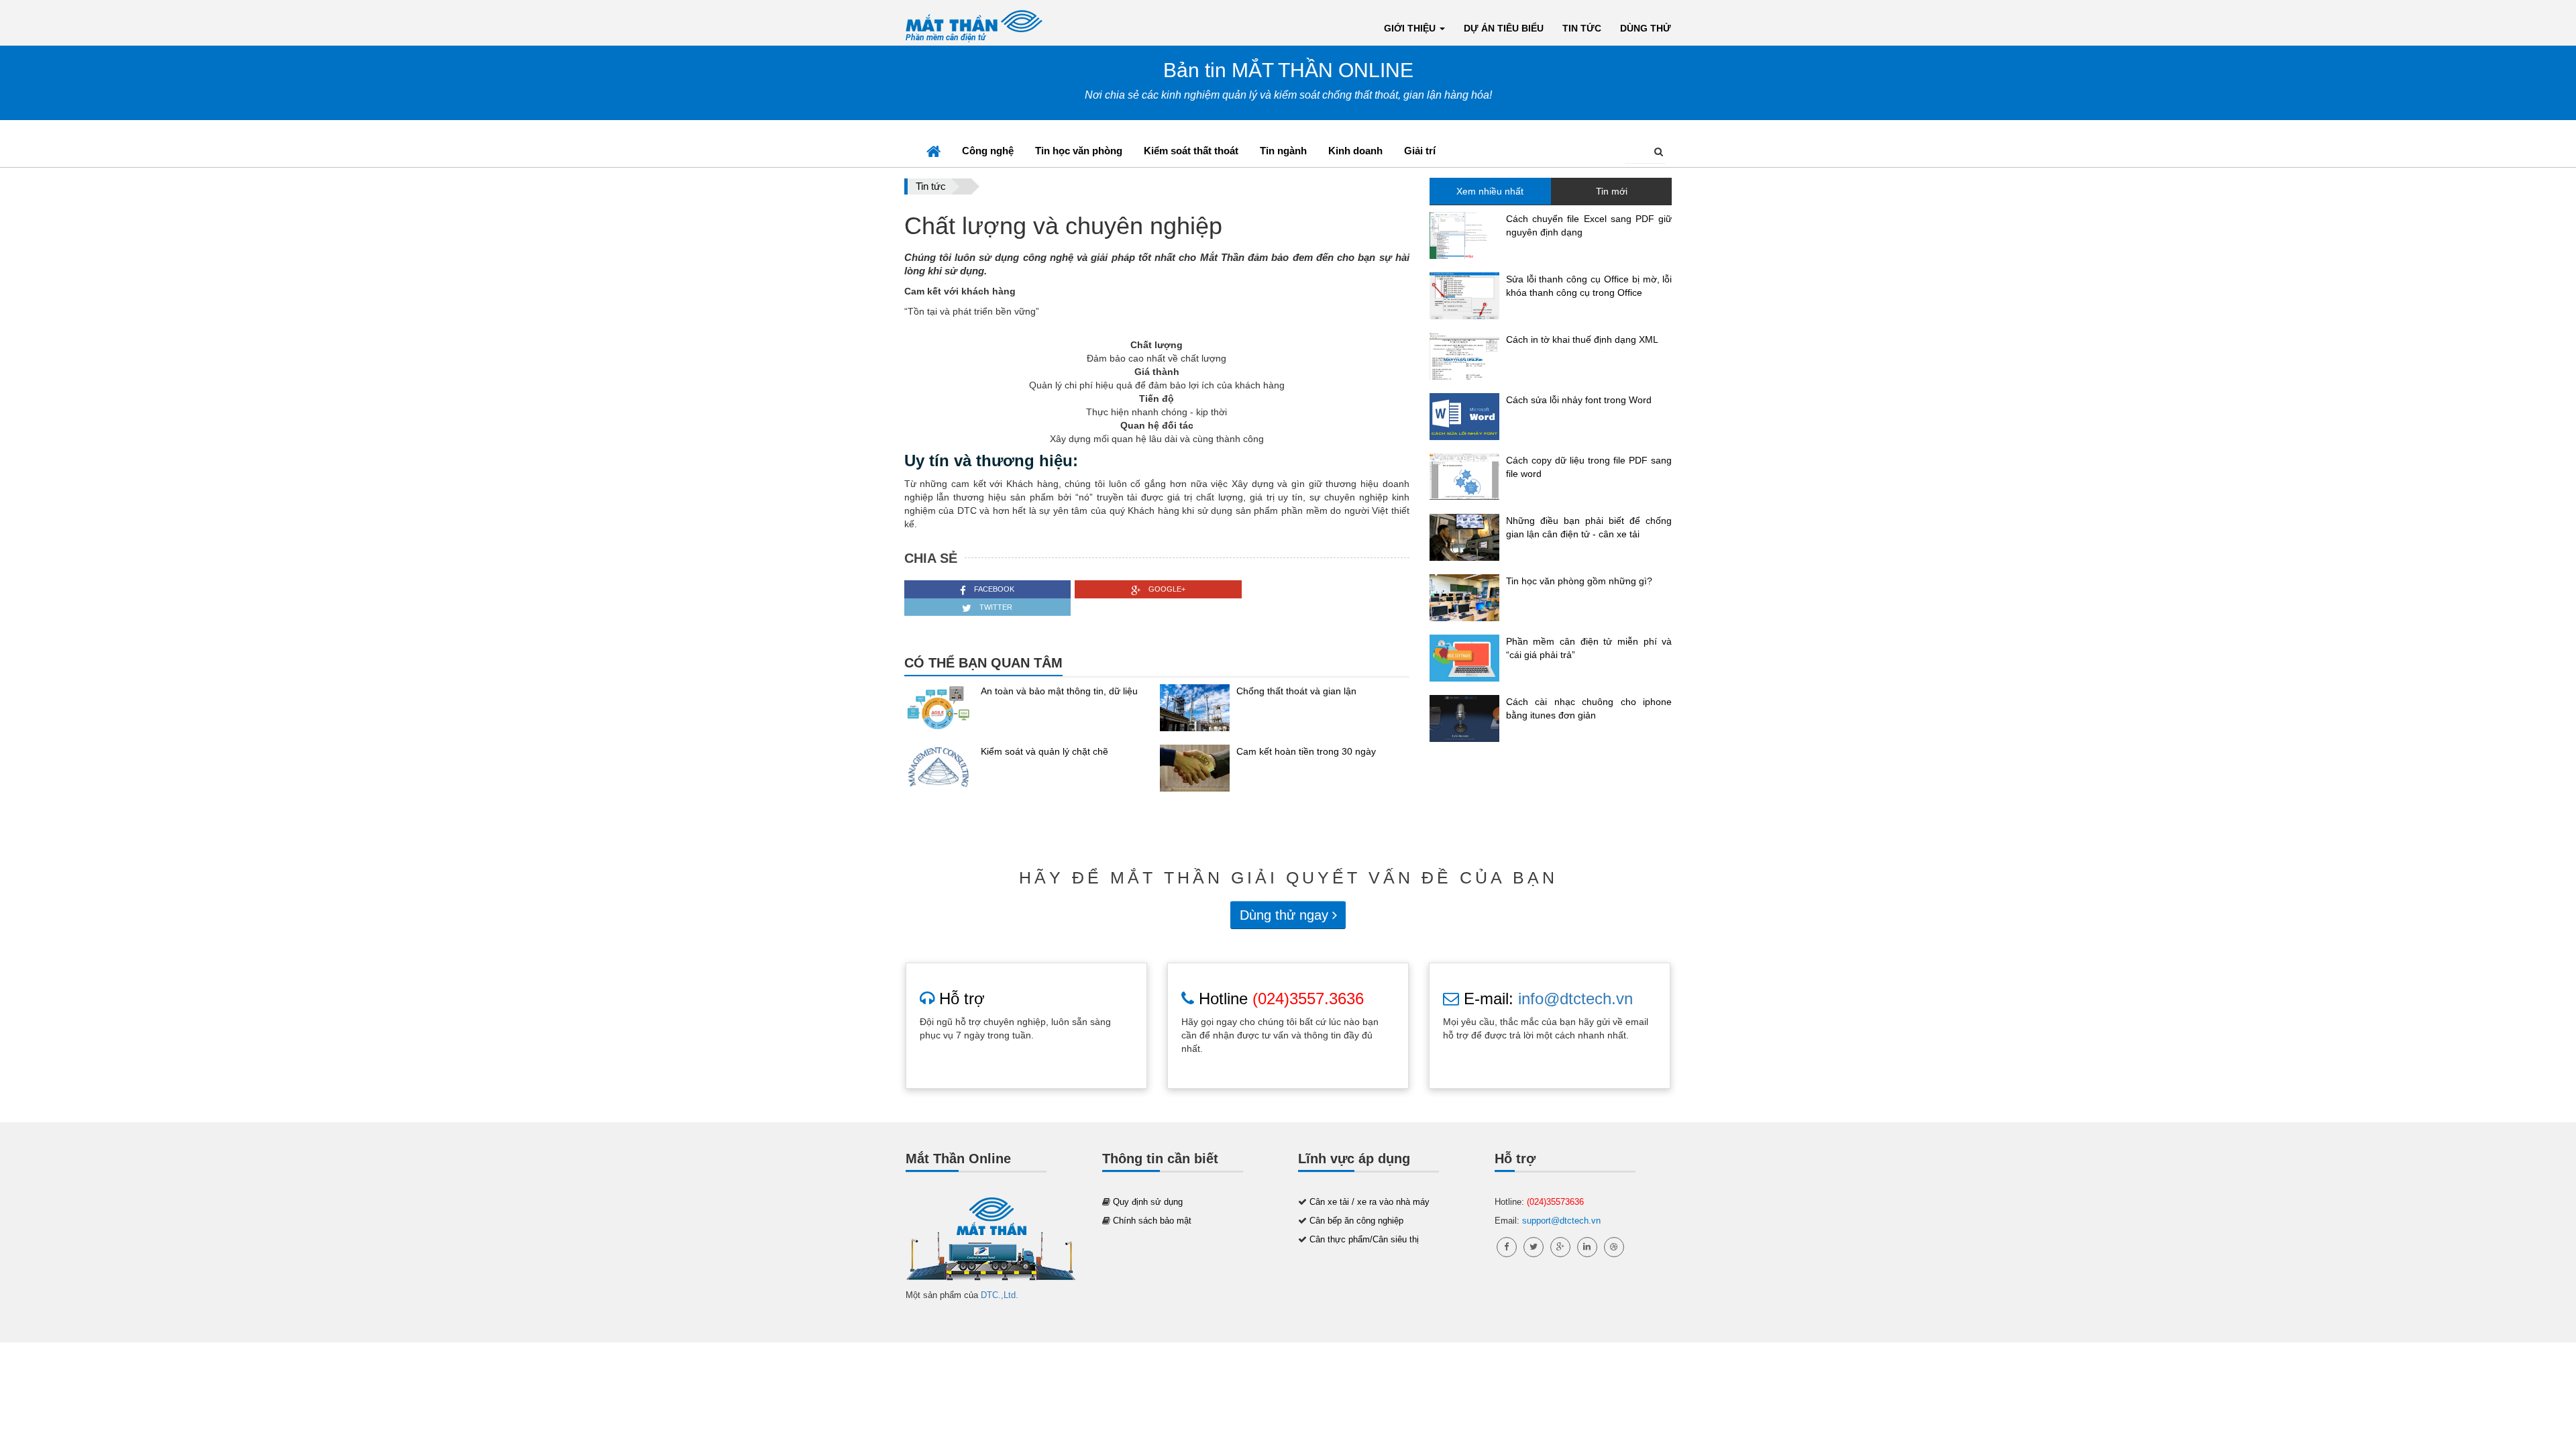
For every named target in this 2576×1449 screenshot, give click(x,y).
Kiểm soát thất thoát (1191, 151)
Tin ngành (1283, 151)
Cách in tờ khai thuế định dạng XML (1582, 339)
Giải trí (1420, 151)
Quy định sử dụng (1148, 1202)
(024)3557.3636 (1308, 999)
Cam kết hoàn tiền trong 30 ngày (1306, 751)
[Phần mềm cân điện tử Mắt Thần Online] (991, 1241)
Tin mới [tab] (1612, 191)
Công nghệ (988, 151)
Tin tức (1582, 28)
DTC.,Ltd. (1000, 1295)
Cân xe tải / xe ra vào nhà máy (1370, 1202)
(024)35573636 (1555, 1202)
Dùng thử (1646, 28)
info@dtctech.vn (1575, 999)
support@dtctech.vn (1561, 1221)
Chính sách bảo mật (1152, 1221)
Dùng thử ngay (1286, 915)
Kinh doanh (1355, 151)
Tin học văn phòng (1079, 151)
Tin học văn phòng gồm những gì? (1579, 581)
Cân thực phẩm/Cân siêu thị (1364, 1239)
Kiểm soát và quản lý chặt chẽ (1044, 751)
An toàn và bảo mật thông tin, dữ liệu (1059, 691)
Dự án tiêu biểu (1504, 28)
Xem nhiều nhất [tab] (1490, 191)
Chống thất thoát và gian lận (1296, 691)
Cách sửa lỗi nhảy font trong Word (1579, 400)
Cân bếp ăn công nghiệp (1356, 1221)
